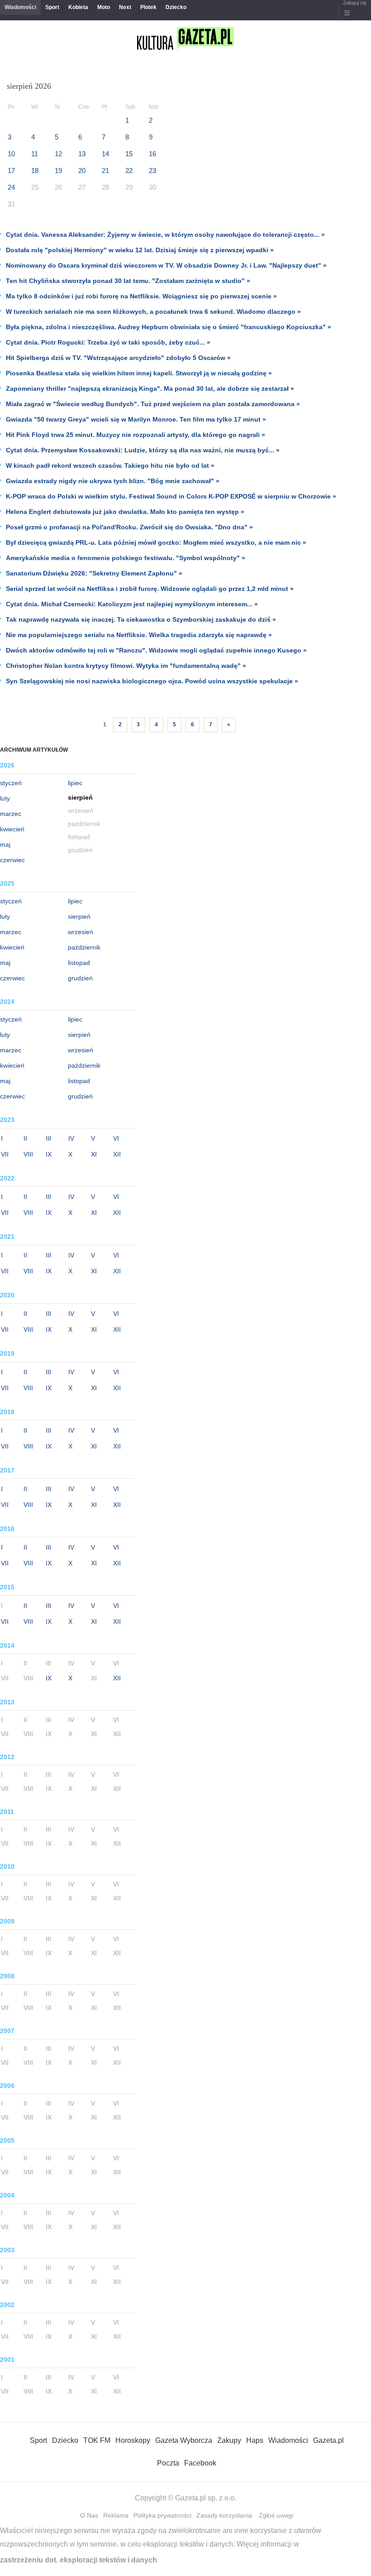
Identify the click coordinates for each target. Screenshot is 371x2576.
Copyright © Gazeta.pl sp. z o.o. (185, 2498)
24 (11, 187)
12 (58, 154)
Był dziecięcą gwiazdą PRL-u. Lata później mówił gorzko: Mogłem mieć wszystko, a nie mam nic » (156, 542)
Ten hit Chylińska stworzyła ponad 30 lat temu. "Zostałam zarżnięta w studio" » (128, 281)
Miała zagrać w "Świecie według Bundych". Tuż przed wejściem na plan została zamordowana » (153, 404)
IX (49, 1154)
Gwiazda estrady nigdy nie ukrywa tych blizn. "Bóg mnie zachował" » (113, 481)
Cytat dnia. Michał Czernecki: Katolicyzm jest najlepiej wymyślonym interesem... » (132, 604)
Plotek (148, 7)
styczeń (11, 783)
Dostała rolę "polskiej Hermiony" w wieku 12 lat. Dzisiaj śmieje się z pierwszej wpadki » (140, 250)
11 (35, 154)
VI (116, 1138)
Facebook (200, 2463)
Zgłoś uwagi (276, 2515)
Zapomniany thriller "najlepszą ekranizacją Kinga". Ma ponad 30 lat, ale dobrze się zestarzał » (150, 389)
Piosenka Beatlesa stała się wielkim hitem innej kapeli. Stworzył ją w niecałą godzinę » (139, 373)
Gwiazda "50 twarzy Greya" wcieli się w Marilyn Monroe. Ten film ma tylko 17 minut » (136, 419)
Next (125, 7)
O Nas (89, 2515)
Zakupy (229, 2440)
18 (35, 170)
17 (11, 170)
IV (71, 1138)
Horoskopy (133, 2440)
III (48, 1138)
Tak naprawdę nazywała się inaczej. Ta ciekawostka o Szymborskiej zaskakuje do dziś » (141, 619)
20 (82, 170)
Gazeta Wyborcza (184, 2440)
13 (82, 154)
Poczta (168, 2463)
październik (84, 947)
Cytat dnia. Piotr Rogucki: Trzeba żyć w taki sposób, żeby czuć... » (108, 342)
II (25, 1138)
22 (129, 170)
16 (152, 154)
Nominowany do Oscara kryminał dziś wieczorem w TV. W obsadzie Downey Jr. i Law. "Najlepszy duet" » (166, 265)
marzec (11, 814)
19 (58, 170)
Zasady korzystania (224, 2515)
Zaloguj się (355, 3)
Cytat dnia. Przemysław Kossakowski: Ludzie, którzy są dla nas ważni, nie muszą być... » (143, 450)
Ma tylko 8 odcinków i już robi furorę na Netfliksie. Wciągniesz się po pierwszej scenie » (141, 296)
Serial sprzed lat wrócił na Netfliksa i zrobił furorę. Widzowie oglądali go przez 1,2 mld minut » (150, 589)
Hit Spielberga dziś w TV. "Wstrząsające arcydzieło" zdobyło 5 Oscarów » (118, 358)
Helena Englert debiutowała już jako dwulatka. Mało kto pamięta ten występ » (125, 512)
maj (5, 844)
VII (5, 1154)
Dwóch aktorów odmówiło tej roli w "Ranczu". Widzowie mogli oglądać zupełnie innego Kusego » (156, 650)
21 (105, 170)
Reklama (116, 2515)
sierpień (79, 916)
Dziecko (176, 7)
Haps (255, 2440)
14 (105, 154)
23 (152, 170)
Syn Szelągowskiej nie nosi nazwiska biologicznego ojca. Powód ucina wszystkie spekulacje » (152, 681)
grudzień (80, 978)
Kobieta (78, 7)
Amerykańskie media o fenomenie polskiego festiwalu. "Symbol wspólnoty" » (126, 558)
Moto (104, 7)
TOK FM (97, 2440)
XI (94, 1154)
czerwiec (12, 860)
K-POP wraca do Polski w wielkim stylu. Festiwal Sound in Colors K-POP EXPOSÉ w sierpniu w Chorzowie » (171, 496)
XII (117, 1154)
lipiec (75, 783)
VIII (28, 1154)
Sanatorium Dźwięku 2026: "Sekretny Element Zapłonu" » (94, 573)
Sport (52, 7)
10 (11, 154)
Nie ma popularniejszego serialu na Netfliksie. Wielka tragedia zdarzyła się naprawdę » (139, 635)
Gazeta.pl (328, 2440)
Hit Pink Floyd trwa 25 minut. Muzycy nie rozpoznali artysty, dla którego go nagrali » (136, 435)
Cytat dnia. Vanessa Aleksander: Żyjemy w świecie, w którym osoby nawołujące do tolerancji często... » (165, 235)
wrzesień (81, 932)
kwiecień (12, 829)
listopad (79, 963)
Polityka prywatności (162, 2515)
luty (5, 798)
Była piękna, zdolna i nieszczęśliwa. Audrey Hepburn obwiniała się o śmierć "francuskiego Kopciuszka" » (169, 327)
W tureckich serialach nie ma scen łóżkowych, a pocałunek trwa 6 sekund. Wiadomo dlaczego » (153, 312)
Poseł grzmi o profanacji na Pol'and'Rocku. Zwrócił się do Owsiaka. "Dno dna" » (129, 527)
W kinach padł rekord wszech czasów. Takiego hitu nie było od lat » (110, 465)
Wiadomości (20, 7)
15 (129, 154)
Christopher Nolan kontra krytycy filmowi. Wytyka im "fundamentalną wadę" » (126, 666)
